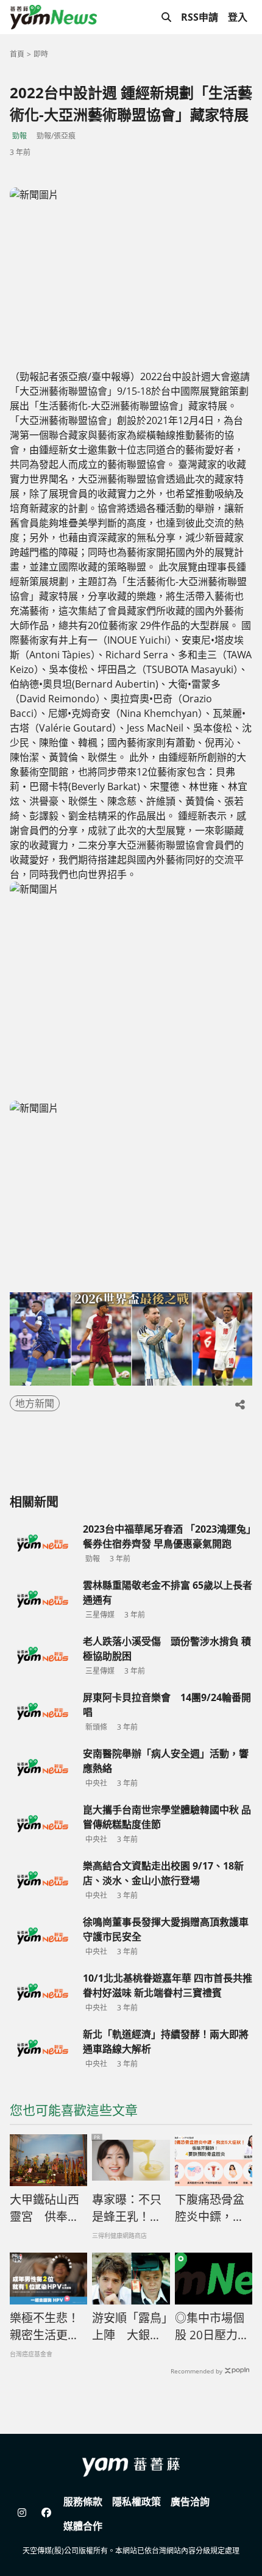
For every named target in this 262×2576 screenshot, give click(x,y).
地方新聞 (35, 1403)
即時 (41, 54)
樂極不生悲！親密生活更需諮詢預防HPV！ (44, 2327)
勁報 (19, 136)
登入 (238, 17)
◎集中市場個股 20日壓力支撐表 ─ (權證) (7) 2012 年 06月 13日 (212, 2327)
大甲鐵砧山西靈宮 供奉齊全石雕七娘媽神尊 (44, 2209)
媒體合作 (83, 2526)
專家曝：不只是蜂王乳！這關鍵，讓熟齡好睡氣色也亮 (127, 2209)
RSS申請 (200, 17)
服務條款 (83, 2502)
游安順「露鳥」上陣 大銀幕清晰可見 (130, 2327)
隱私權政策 (136, 2502)
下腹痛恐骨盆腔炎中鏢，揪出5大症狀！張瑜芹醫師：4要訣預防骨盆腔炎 (213, 2209)
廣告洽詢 (190, 2502)
